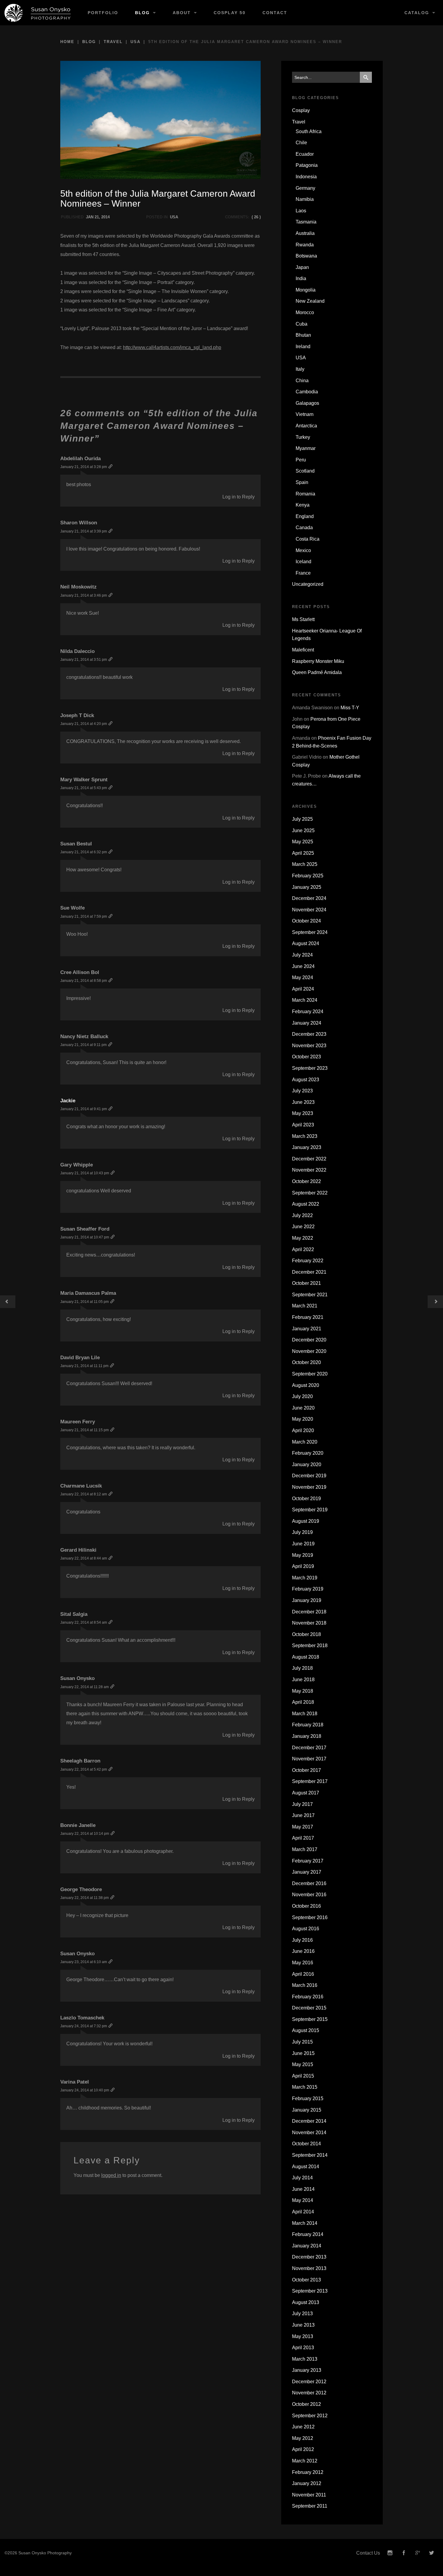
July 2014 (302, 2178)
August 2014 (306, 2167)
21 (97, 217)
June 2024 (303, 966)
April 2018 (303, 1702)
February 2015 (308, 2098)
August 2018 (306, 1657)
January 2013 (307, 2370)
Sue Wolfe (72, 908)
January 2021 (307, 1329)
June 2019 (303, 1544)
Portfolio (103, 13)
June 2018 (303, 1680)
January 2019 (307, 1600)
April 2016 (303, 1974)
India (301, 278)
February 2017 (308, 1861)
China (302, 381)
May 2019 (303, 1555)
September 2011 (310, 2506)
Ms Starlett (303, 619)
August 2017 (306, 1793)
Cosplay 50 (230, 13)
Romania (305, 494)
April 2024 (303, 989)
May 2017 (303, 1827)
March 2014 (305, 2223)
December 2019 (309, 1476)
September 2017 (310, 1781)
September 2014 (310, 2155)
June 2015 (303, 2053)
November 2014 (309, 2133)
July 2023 (302, 1091)
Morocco (305, 312)
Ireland (303, 347)
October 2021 (306, 1283)
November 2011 (309, 2495)
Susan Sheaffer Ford (85, 1229)
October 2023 (306, 1057)
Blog (142, 13)
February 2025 (308, 876)
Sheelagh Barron (80, 1761)
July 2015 (302, 2042)
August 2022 (306, 1204)
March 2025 (305, 864)
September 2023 (310, 1068)
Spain (302, 482)
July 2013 (302, 2314)
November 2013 (309, 2268)
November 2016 (309, 1895)
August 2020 (306, 1385)
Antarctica (306, 426)
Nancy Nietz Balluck (84, 1037)
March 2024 (305, 1000)
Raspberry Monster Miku (318, 661)
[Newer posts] (435, 1302)
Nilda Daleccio (77, 651)
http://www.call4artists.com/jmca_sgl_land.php (172, 347)
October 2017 (306, 1770)
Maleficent (303, 650)
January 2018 (307, 1736)
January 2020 (307, 1464)
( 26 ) (256, 217)
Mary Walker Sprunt (84, 780)
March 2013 (305, 2359)
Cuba (302, 324)
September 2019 (310, 1510)
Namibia (305, 199)
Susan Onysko (77, 1678)
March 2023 (305, 1136)
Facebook (404, 2553)
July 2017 (302, 1804)
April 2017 (303, 1838)
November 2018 (309, 1623)
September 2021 (310, 1295)
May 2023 (303, 1113)
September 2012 (310, 2416)
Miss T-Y (350, 708)
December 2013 (309, 2257)
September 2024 (310, 932)
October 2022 (306, 1181)
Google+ (418, 2553)
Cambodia (307, 392)
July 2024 (302, 955)
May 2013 (303, 2336)
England (305, 516)
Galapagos (307, 403)
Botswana (306, 256)
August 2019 (306, 1521)
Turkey (303, 437)
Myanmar (306, 448)
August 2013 (306, 2302)
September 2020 (310, 1374)
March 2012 (305, 2461)
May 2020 (303, 1419)
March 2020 (305, 1442)
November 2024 (309, 910)
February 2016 (308, 1997)
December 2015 (309, 2008)
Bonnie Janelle (78, 1825)
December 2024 (309, 898)
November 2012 (309, 2393)
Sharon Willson (79, 523)
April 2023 (303, 1125)
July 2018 (302, 1668)
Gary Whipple (77, 1165)
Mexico (303, 550)
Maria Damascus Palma (88, 1293)
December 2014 (309, 2121)
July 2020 (302, 1396)
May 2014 (303, 2200)
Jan (90, 217)
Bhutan (303, 335)
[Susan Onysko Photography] (40, 13)
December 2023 (309, 1034)
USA (135, 42)
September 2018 (310, 1646)
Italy (300, 369)
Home (67, 42)
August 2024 (306, 943)
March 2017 (305, 1849)
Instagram (390, 2553)
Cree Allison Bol (80, 972)
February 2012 (308, 2472)
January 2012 (307, 2483)
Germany (305, 188)
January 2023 (307, 1147)
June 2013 (303, 2325)
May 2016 (303, 1963)
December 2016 (309, 1883)
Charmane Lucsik (81, 1486)
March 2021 (305, 1306)
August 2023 (306, 1080)
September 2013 (310, 2291)
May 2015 (303, 2064)
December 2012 (309, 2382)
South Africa (309, 131)
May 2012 (303, 2438)
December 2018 (309, 1612)
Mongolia (306, 290)
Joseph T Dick (77, 715)
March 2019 (305, 1578)
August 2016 (306, 1929)
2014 (105, 217)
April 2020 (303, 1430)
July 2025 (302, 819)
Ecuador (305, 154)
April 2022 (303, 1249)
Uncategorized (308, 584)
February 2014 (308, 2234)
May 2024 (303, 977)
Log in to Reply (239, 497)
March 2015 (305, 2087)
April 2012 (303, 2449)
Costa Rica (308, 539)
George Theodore (81, 1889)
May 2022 (303, 1238)
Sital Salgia (74, 1614)
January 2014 (307, 2246)
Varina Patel (75, 2082)
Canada (304, 528)
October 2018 (306, 1634)
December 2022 (309, 1159)
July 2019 (302, 1532)
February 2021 (308, 1317)
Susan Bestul (76, 844)
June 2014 (303, 2189)
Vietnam (305, 414)
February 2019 (308, 1589)
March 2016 (305, 1985)
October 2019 (306, 1499)
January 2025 (307, 887)
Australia (305, 233)
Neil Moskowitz (79, 587)
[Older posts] (8, 1302)
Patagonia (307, 165)
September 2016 (310, 1917)
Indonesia (306, 177)
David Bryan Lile (80, 1358)
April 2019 (303, 1566)
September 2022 (310, 1193)
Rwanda (305, 245)
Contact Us (368, 2553)
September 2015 (310, 2019)
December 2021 (309, 1272)
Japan (302, 267)
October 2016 (306, 1906)
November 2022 (309, 1170)
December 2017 (309, 1748)
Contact (275, 13)
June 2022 (303, 1227)
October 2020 (306, 1362)
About (182, 13)
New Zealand (310, 301)
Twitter (432, 2553)
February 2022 (308, 1261)
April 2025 (303, 853)
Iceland (303, 562)
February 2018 (308, 1725)
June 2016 (303, 1951)
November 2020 (309, 1351)
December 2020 (309, 1340)
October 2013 (306, 2280)
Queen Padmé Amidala (317, 672)
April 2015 (303, 2076)
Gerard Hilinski (78, 1550)
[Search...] (366, 77)
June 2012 (303, 2427)
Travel (113, 42)
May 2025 (303, 842)
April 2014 (303, 2212)
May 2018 (303, 1691)
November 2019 (309, 1487)
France (303, 573)
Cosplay (301, 110)
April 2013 (303, 2348)
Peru (301, 460)
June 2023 (303, 1102)
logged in (111, 2175)
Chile (301, 143)
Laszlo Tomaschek (82, 2018)
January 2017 (307, 1872)
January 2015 (307, 2110)
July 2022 (302, 1215)
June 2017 (303, 1815)
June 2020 (303, 1408)
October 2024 (306, 921)
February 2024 (308, 1012)
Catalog (417, 13)
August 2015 (306, 2030)
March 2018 (305, 1714)
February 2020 (308, 1453)
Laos (301, 211)
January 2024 (307, 1023)
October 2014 (306, 2144)
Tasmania (306, 222)
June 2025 (303, 831)
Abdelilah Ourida (80, 459)
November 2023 (309, 1046)
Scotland (305, 471)
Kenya (303, 505)
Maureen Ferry (78, 1422)
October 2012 (306, 2404)
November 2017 (309, 1759)
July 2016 (302, 1940)
